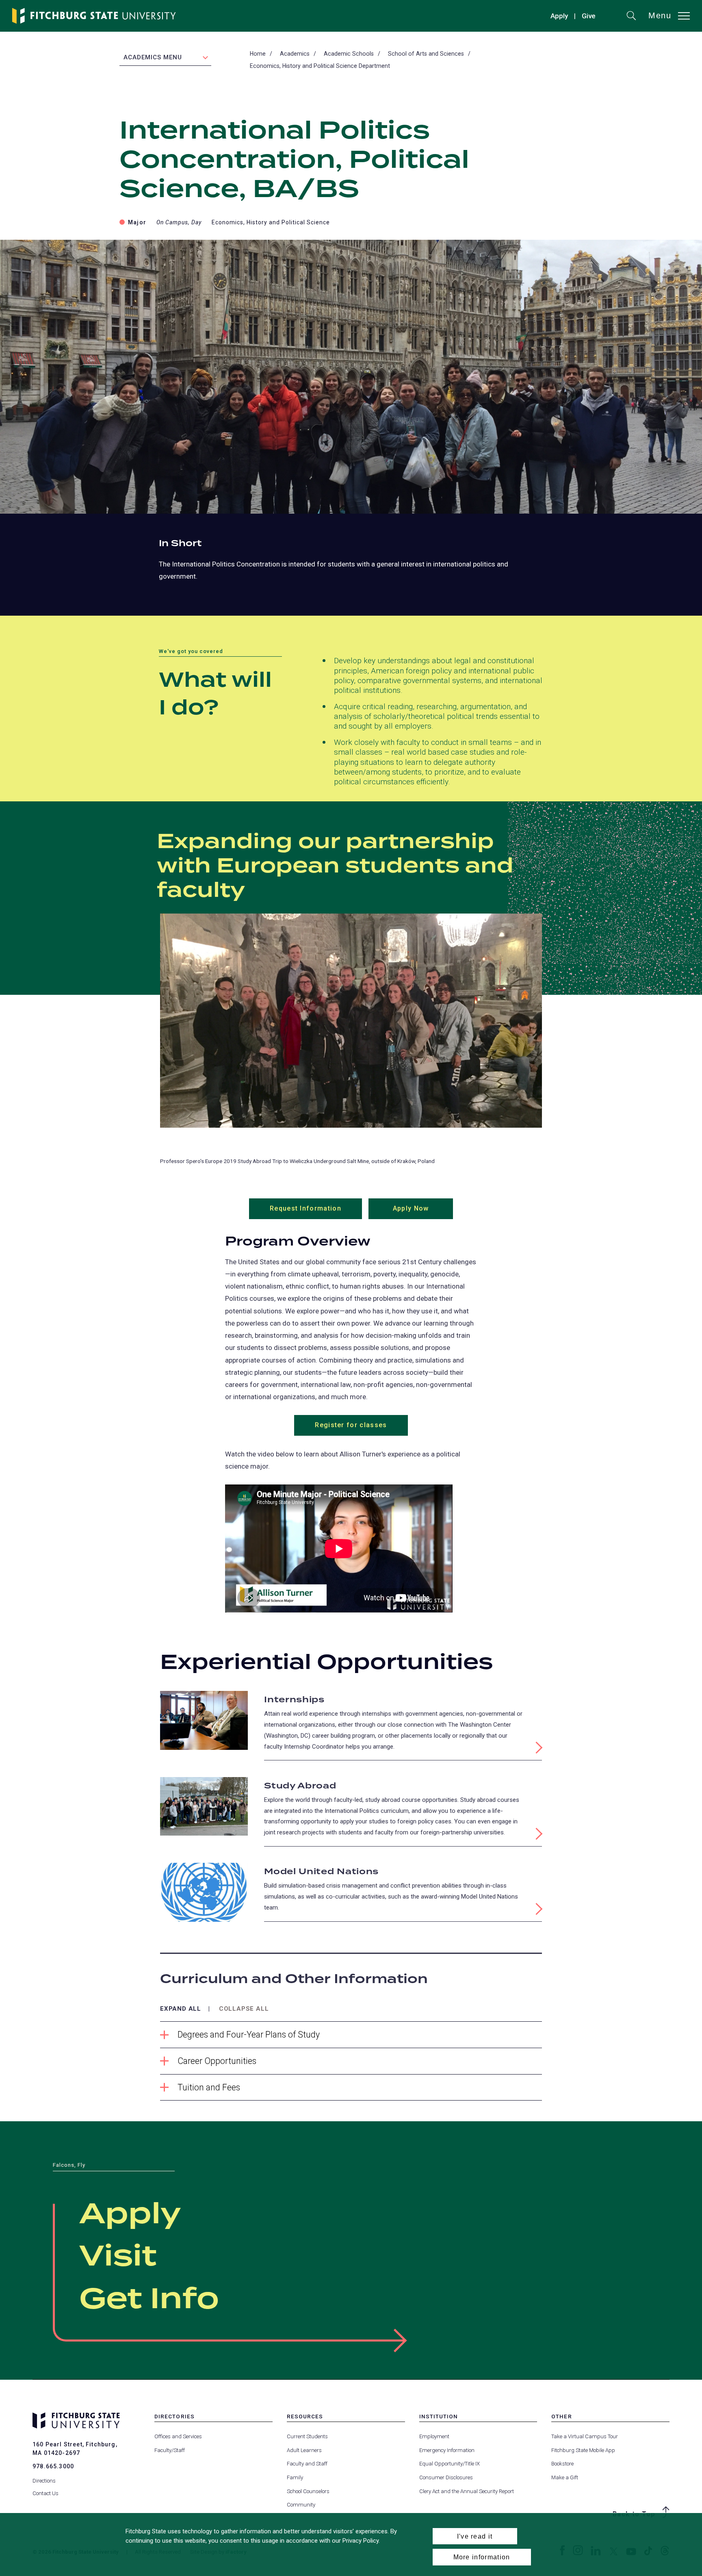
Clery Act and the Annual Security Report (467, 2491)
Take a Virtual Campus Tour (585, 2436)
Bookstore (562, 2464)
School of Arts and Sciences (426, 54)
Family (295, 2477)
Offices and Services (178, 2436)
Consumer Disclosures (446, 2477)
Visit (118, 2257)
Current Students (307, 2436)
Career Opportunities (217, 2061)
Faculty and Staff (307, 2464)
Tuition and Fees (209, 2087)
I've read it (475, 2536)
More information (482, 2557)
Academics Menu (153, 57)
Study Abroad (300, 1786)
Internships (294, 1700)
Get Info (149, 2300)
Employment (434, 2436)
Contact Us (45, 2493)
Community (301, 2505)
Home (258, 54)
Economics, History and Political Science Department (320, 66)
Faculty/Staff (170, 2450)
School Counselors (308, 2491)
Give (589, 17)
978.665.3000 (53, 2466)
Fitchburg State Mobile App (583, 2450)
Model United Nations (321, 1872)
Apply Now (423, 1212)
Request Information (316, 1212)
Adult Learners (304, 2450)
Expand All (181, 2009)
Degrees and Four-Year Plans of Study (249, 2035)
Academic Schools (349, 54)
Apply (559, 16)
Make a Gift (565, 2477)
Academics (295, 54)
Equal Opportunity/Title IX (450, 2464)
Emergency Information (447, 2450)
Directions (44, 2481)
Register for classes (351, 1425)
